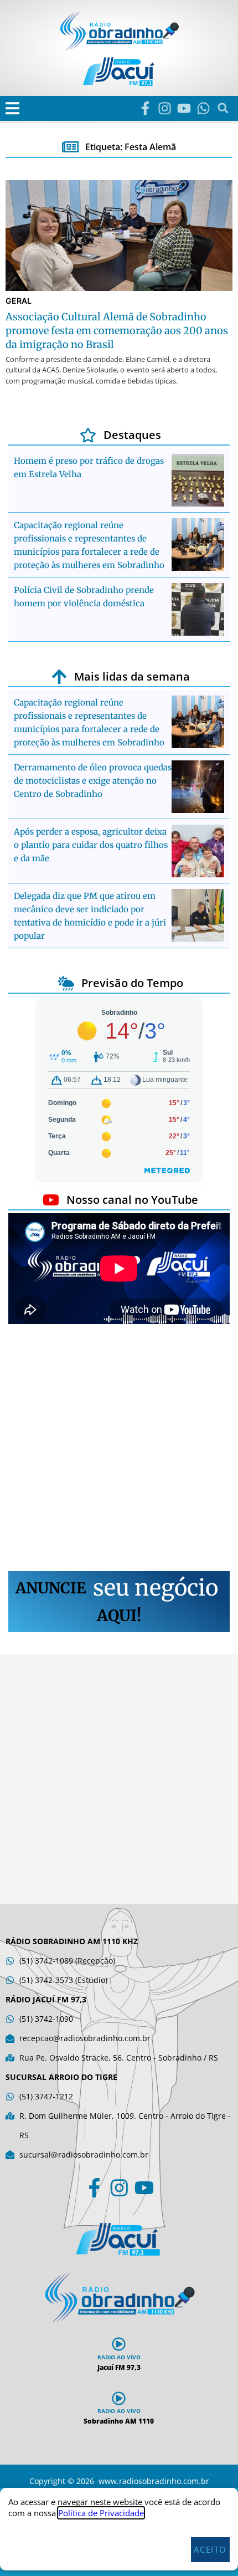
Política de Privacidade (101, 2513)
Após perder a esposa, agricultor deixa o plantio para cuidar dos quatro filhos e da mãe (91, 845)
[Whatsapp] (203, 108)
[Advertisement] (119, 1449)
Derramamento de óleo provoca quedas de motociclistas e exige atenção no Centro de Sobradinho (93, 781)
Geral (19, 301)
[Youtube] (184, 108)
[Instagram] (165, 108)
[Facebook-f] (145, 108)
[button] (12, 108)
